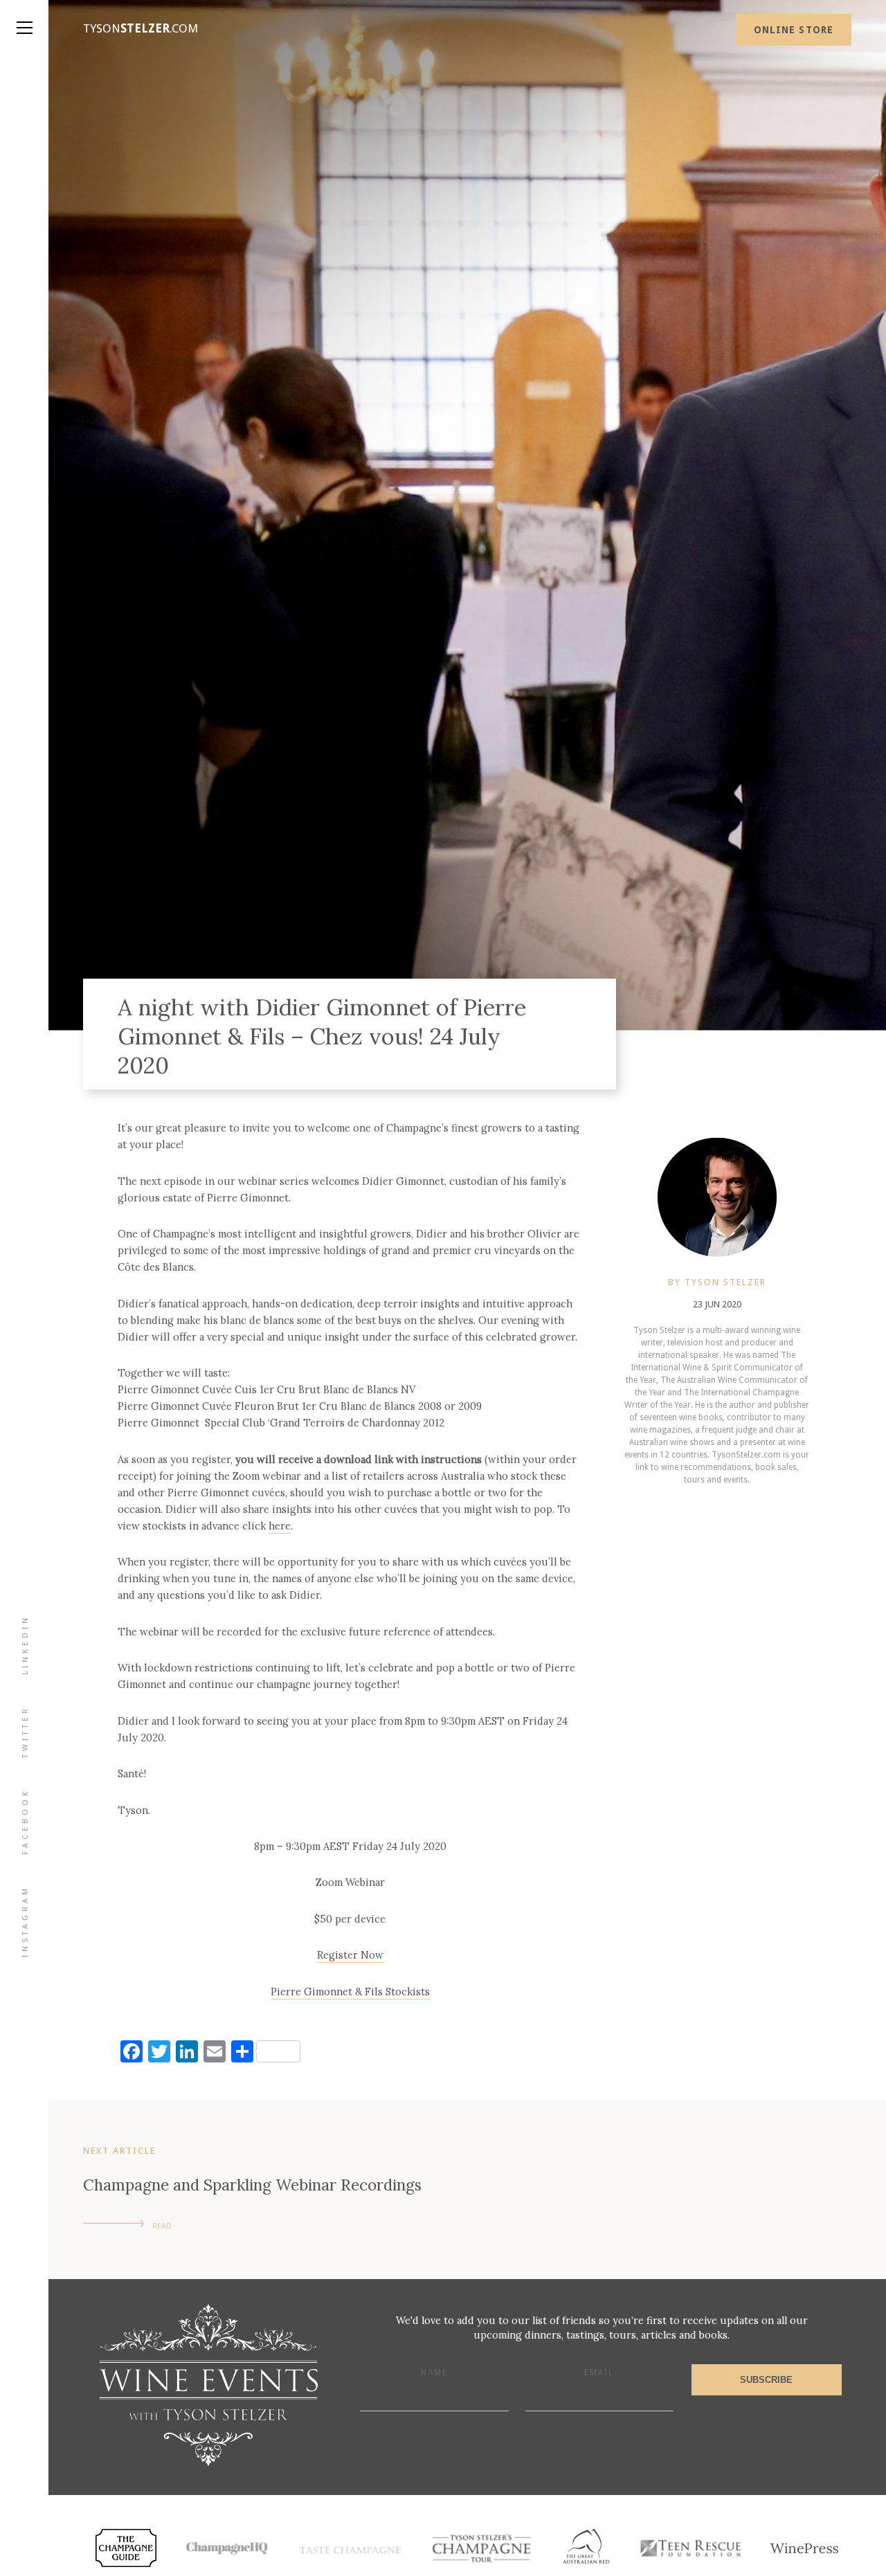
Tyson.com (141, 28)
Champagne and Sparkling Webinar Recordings (252, 2185)
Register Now (350, 1955)
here (280, 1526)
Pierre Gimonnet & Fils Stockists (350, 1992)
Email (599, 2373)
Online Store (794, 30)
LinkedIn (25, 1645)
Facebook (25, 1822)
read (162, 2226)
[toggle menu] (24, 14)
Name (434, 2373)
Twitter (25, 1732)
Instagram (25, 1921)
